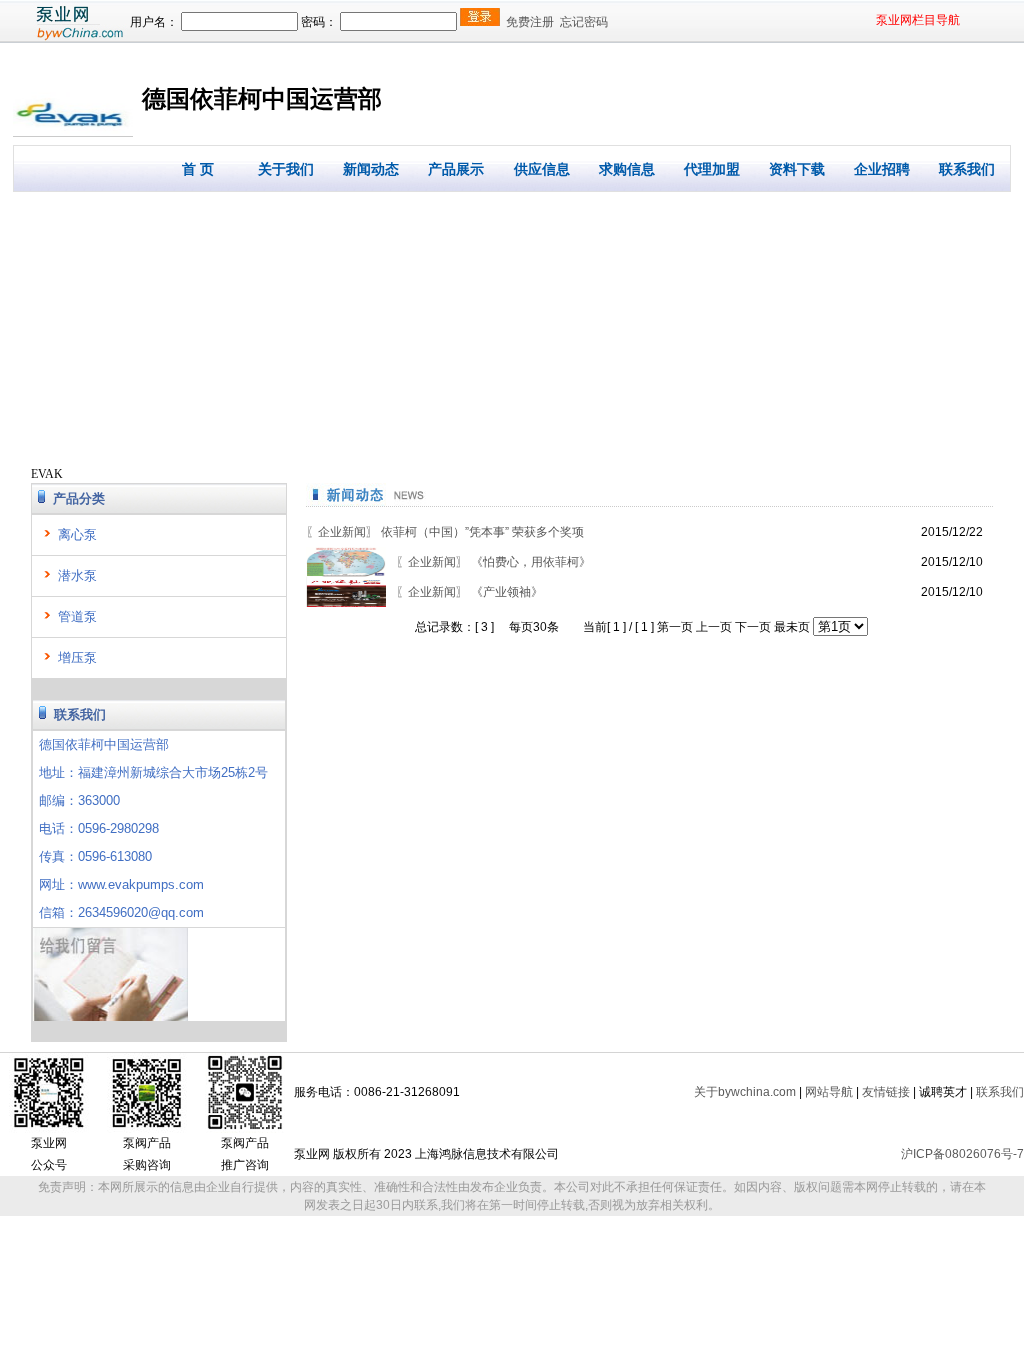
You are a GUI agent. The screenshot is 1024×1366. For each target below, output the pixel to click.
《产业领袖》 (469, 592)
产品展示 (456, 169)
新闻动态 (371, 169)
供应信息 (542, 169)
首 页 (198, 169)
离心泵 (77, 534)
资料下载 (797, 169)
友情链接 (886, 1092)
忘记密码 (584, 22)
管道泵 (77, 616)
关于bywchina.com (745, 1092)
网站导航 (829, 1092)
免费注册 (530, 22)
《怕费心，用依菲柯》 (493, 562)
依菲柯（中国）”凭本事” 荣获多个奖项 (445, 532)
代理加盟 (712, 169)
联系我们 (967, 169)
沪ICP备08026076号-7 (962, 1154)
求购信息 (627, 169)
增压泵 (77, 657)
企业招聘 (882, 169)
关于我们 (286, 169)
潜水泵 (77, 575)
